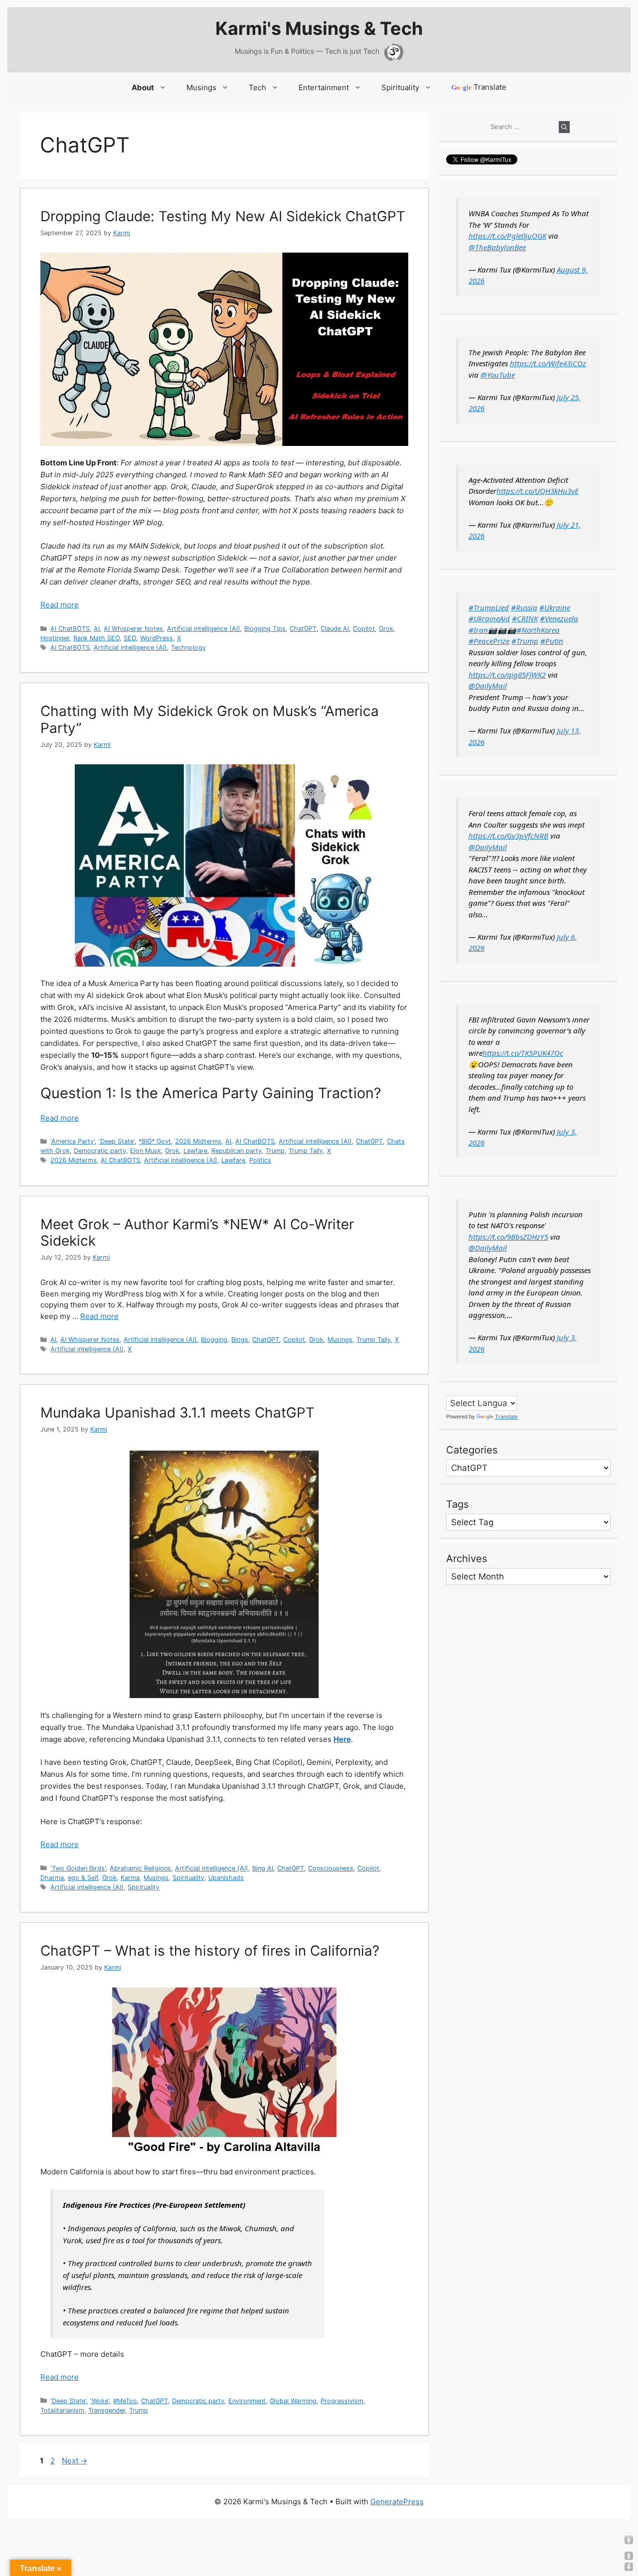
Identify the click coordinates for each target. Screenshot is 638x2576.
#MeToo (125, 2401)
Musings (201, 87)
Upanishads (226, 1878)
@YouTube (498, 375)
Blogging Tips (265, 629)
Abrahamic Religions (140, 1868)
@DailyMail (488, 686)
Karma (130, 1878)
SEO (130, 638)
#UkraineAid (489, 618)
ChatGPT (303, 629)
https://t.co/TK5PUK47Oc (523, 1053)
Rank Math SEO (96, 638)
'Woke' (100, 2401)
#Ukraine (555, 607)
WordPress (157, 638)
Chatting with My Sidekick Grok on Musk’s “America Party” (210, 719)
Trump (275, 1151)
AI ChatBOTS (70, 629)
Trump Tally (306, 1151)
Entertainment (324, 87)
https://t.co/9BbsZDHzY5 (508, 1237)
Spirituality (400, 87)
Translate (479, 87)
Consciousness (331, 1868)
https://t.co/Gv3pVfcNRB (508, 836)
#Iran (478, 630)
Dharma (52, 1878)
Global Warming (293, 2401)
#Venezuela (559, 618)
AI (97, 629)
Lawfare (195, 1151)
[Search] (564, 127)
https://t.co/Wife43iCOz (548, 363)
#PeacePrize (489, 641)
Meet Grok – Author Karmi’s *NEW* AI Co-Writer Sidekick (197, 1233)
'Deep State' (117, 1141)
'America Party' (73, 1141)
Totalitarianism (62, 2410)
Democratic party (100, 1151)
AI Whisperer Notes (133, 629)
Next (75, 2461)
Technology (188, 647)
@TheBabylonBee (497, 247)
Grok (386, 629)
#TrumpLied (489, 607)
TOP (629, 2540)
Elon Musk (146, 1151)
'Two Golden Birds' (78, 1868)
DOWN (629, 2567)
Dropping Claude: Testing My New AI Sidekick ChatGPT (223, 216)
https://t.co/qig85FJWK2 (507, 675)
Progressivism (342, 2401)
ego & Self (83, 1878)
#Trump (525, 641)
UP (629, 2556)
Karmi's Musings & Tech (319, 28)
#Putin (552, 641)
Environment (247, 2401)
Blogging (214, 1340)
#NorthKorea (538, 630)
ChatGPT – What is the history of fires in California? (210, 1951)
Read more (60, 605)
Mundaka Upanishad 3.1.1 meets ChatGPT (177, 1413)
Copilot (364, 629)
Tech (257, 87)
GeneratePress (397, 2502)
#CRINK (525, 618)
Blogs (240, 1340)
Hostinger (55, 638)
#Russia (524, 607)
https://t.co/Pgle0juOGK (507, 236)
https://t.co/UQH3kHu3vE (538, 491)
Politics (260, 1160)
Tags (457, 1504)
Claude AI (335, 629)
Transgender (107, 2410)
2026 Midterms (198, 1141)
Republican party (237, 1151)
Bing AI (263, 1868)
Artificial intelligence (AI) (204, 629)
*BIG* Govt (155, 1141)
